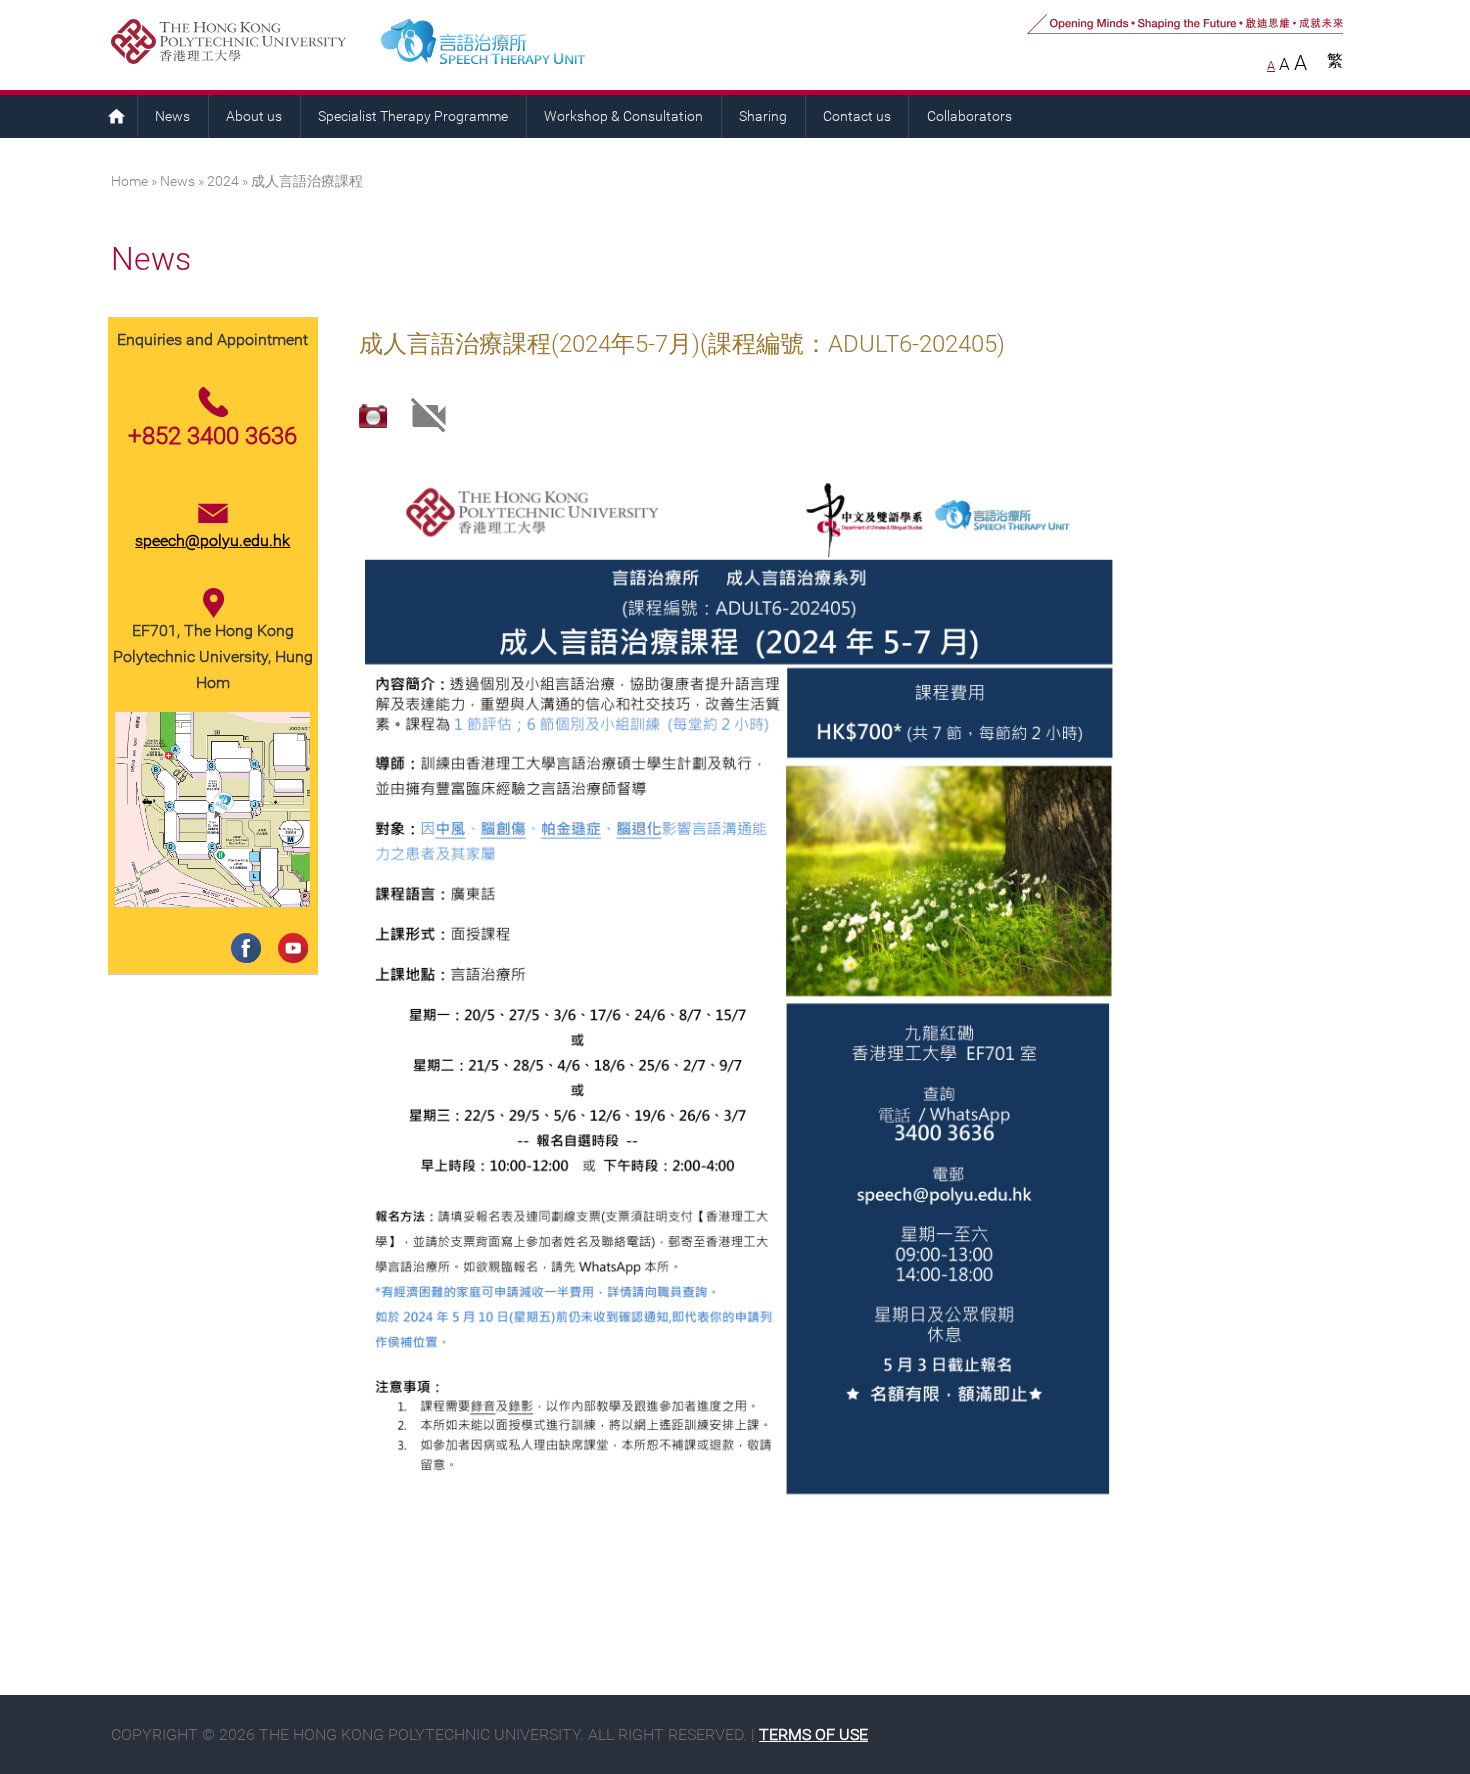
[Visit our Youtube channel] (289, 927)
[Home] (564, 45)
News (172, 116)
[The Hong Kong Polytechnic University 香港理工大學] (238, 45)
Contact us (857, 116)
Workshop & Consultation (623, 116)
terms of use (813, 1734)
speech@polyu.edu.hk (212, 540)
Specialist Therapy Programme (413, 116)
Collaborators (969, 116)
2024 (223, 181)
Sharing (763, 116)
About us (254, 116)
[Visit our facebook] (242, 927)
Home (116, 116)
